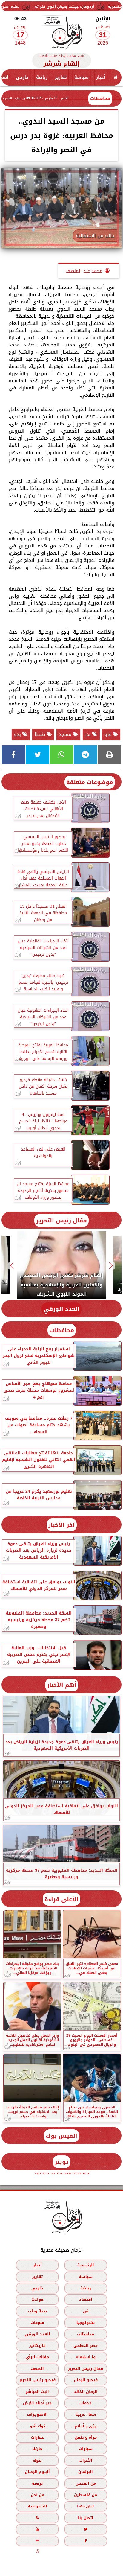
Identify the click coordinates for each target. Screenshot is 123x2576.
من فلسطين (86, 2495)
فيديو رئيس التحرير (37, 2380)
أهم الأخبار (62, 1685)
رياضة (42, 77)
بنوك (37, 2460)
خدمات (86, 2403)
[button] (111, 1266)
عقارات (37, 2437)
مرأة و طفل (86, 2437)
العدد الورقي (61, 1309)
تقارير (61, 77)
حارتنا (37, 2449)
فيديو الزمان (86, 2380)
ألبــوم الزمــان (37, 2472)
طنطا (41, 734)
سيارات (86, 2449)
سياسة (82, 77)
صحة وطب (37, 2311)
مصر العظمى (86, 2346)
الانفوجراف (37, 2414)
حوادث (37, 2299)
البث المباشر (37, 2391)
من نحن (37, 2495)
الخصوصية (37, 2506)
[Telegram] (85, 755)
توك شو (37, 2426)
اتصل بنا (86, 2518)
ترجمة (37, 2483)
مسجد (66, 734)
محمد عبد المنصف (84, 271)
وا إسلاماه (86, 2357)
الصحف (37, 2368)
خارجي (22, 77)
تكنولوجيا (86, 2322)
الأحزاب (86, 2460)
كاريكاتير (37, 2346)
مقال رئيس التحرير (61, 1220)
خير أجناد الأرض (37, 2403)
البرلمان (86, 2472)
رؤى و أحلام (86, 2426)
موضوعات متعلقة (90, 782)
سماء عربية (86, 2414)
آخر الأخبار (62, 1525)
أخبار (101, 77)
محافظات (100, 98)
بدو (18, 734)
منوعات (37, 2322)
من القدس (86, 2483)
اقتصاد (86, 2299)
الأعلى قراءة (61, 1899)
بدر (89, 734)
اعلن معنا (86, 2506)
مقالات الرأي (37, 2357)
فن (86, 2311)
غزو (109, 734)
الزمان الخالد (86, 2391)
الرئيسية (86, 2265)
